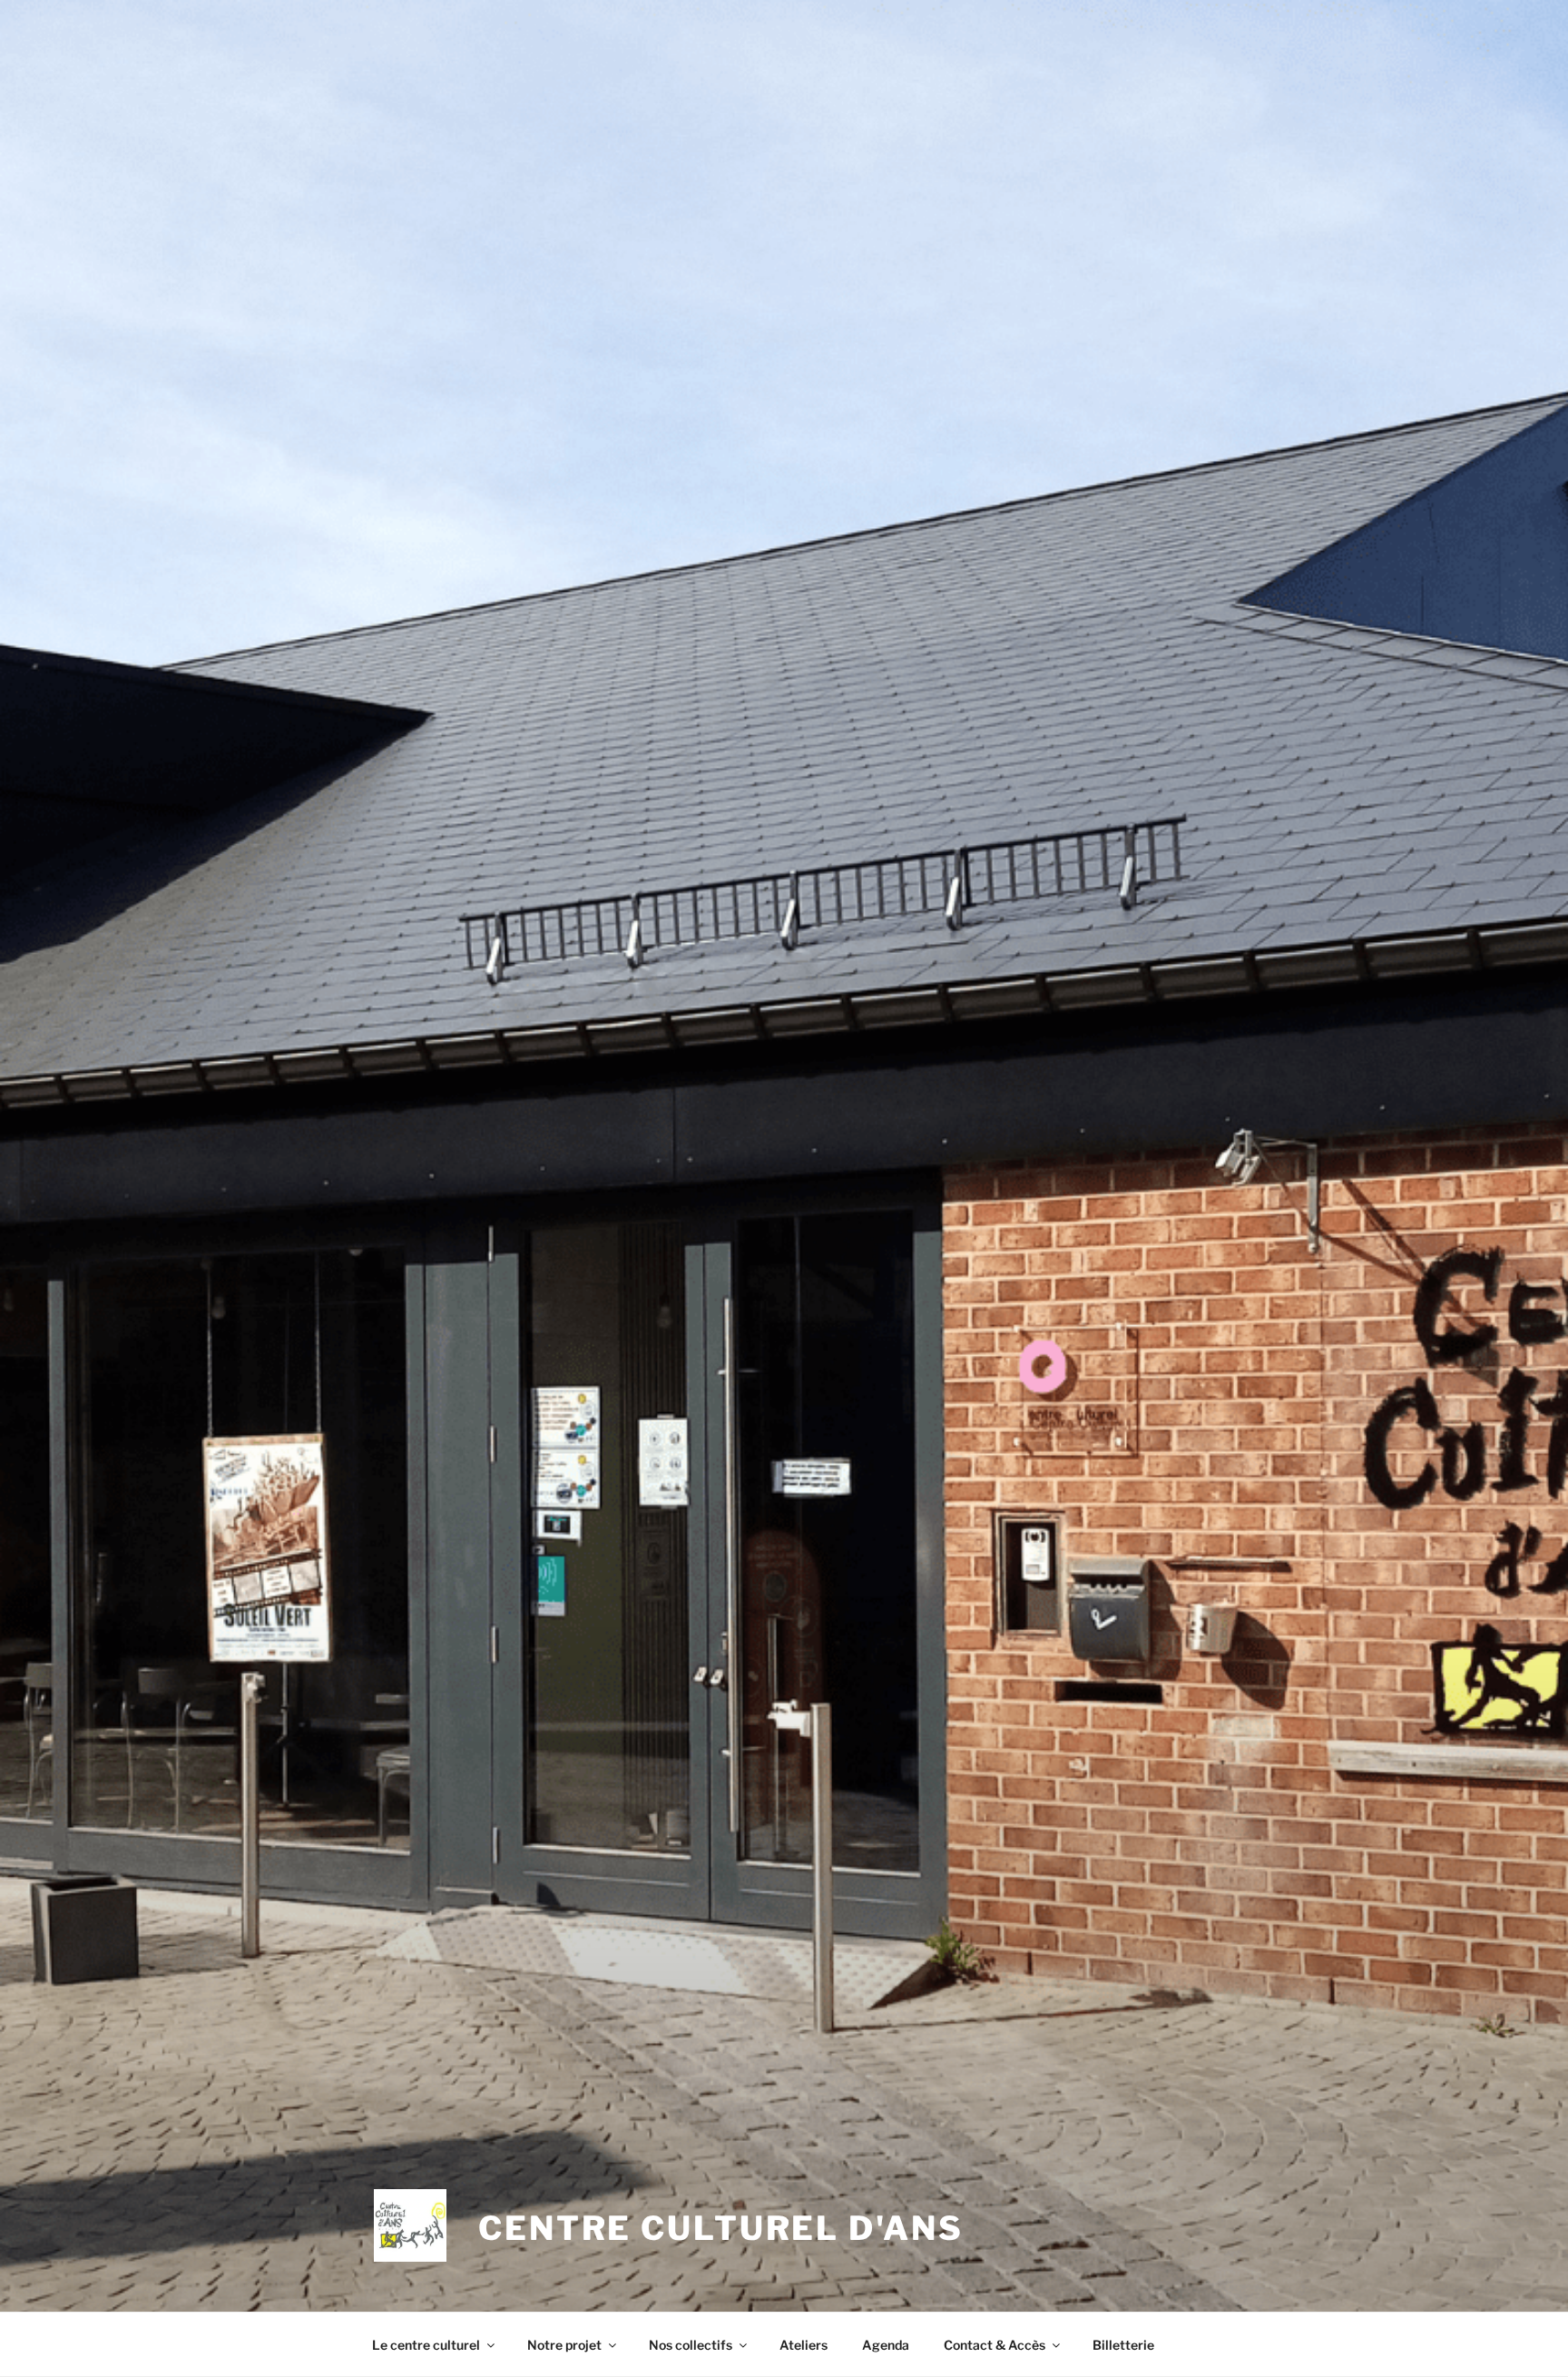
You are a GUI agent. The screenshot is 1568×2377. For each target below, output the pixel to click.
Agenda (886, 2345)
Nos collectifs (691, 2345)
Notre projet (564, 2345)
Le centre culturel (426, 2345)
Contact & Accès (995, 2345)
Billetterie (1123, 2345)
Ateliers (804, 2345)
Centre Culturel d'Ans (720, 2228)
